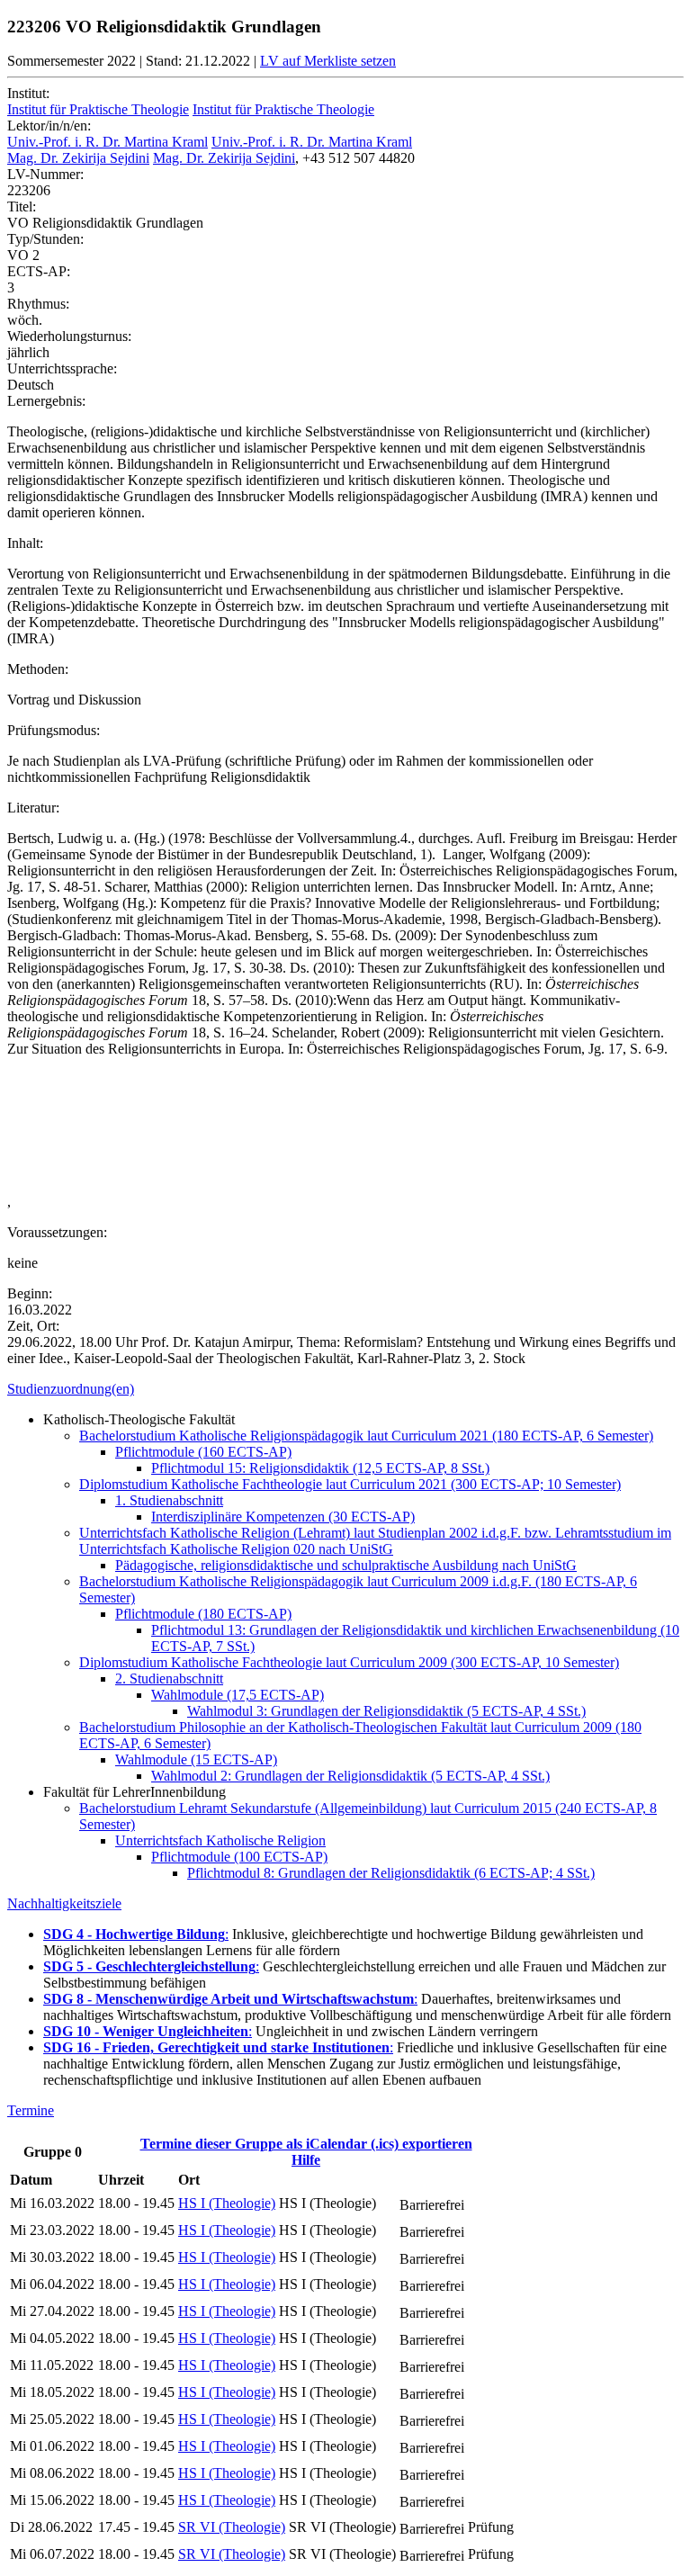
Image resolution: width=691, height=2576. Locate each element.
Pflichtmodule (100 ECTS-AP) (239, 1857)
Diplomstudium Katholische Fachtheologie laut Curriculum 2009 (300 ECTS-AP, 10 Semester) (349, 1662)
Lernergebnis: (46, 401)
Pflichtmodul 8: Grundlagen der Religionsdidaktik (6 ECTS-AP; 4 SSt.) (391, 1873)
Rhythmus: (38, 304)
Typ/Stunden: (45, 239)
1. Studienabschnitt (169, 1500)
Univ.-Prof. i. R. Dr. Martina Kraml (108, 142)
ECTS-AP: (39, 271)
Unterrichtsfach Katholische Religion (220, 1840)
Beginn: (30, 1293)
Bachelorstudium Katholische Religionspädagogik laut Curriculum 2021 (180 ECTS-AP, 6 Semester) (366, 1436)
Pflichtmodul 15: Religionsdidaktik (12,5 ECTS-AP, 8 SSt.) (320, 1468)
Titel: (22, 206)
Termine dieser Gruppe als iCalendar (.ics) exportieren (306, 2144)
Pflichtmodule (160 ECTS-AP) (203, 1452)
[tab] (345, 1389)
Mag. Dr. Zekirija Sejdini (78, 158)
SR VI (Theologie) (232, 2527)
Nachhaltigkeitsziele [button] (64, 1903)
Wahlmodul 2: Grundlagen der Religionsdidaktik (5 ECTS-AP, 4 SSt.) (350, 1776)
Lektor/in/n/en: (49, 126)
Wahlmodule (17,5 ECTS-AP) (238, 1695)
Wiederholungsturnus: (69, 336)
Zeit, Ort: (33, 1326)
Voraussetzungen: (57, 1232)
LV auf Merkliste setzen (328, 61)
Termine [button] (31, 2110)
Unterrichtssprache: (62, 368)
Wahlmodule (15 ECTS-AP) (196, 1759)
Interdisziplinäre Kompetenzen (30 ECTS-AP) (283, 1517)
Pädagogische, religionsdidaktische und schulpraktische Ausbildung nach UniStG (346, 1565)
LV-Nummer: (45, 174)
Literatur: (33, 808)
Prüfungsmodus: (54, 730)
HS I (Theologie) (227, 2203)
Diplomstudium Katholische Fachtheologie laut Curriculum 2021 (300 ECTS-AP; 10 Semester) (350, 1484)
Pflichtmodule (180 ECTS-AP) (203, 1614)
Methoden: (38, 669)
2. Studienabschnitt (169, 1678)
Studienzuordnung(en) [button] (71, 1389)
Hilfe (306, 2160)
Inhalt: (25, 543)
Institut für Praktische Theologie (98, 109)
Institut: (28, 93)
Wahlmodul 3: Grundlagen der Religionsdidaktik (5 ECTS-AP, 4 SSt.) (386, 1711)
